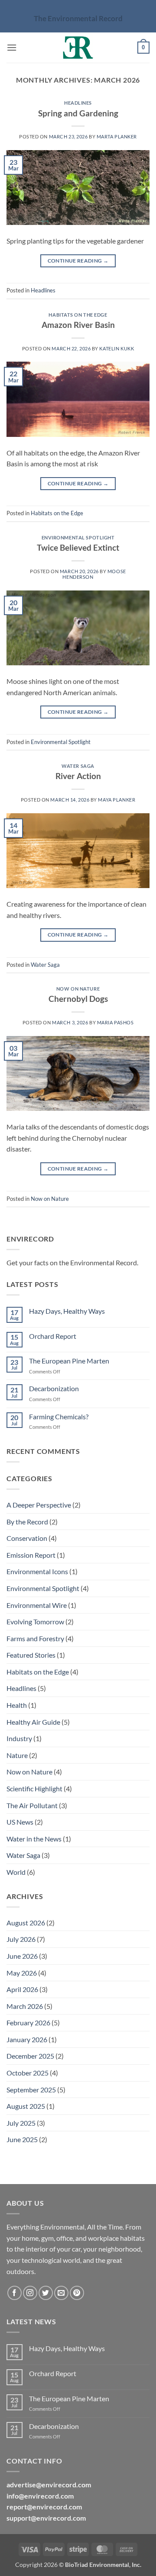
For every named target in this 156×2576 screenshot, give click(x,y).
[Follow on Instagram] (30, 2293)
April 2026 (22, 1989)
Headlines (78, 103)
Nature (17, 1755)
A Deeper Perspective (39, 1505)
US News (20, 1822)
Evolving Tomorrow (35, 1622)
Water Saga (78, 766)
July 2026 (21, 1939)
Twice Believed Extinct (78, 547)
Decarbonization (54, 1388)
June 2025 (22, 2139)
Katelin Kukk (117, 348)
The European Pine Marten (69, 1361)
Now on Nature (78, 989)
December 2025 (30, 2056)
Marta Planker (117, 136)
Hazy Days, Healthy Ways (67, 1311)
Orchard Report (53, 1336)
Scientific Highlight (34, 1788)
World (16, 1872)
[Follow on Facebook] (15, 2293)
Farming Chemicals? (59, 1416)
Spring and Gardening (78, 113)
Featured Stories (31, 1655)
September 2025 (31, 2090)
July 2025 (21, 2123)
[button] (12, 47)
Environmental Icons (37, 1571)
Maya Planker (117, 800)
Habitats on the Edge (78, 315)
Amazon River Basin (78, 325)
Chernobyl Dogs (78, 999)
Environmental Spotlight (78, 537)
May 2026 (22, 1973)
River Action (78, 776)
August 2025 (26, 2106)
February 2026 (28, 2023)
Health (17, 1705)
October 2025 (28, 2073)
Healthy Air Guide (33, 1722)
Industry (19, 1738)
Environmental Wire (37, 1605)
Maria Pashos (115, 1022)
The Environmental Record (78, 18)
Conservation (27, 1538)
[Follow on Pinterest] (77, 2293)
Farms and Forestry (35, 1638)
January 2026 (27, 2039)
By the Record (27, 1522)
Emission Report (31, 1555)
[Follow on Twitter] (46, 2293)
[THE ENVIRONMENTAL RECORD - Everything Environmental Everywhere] (78, 48)
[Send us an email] (61, 2293)
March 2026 (25, 2006)
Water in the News (34, 1839)
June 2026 (22, 1956)
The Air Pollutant (32, 1805)
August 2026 (26, 1923)
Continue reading (78, 261)
